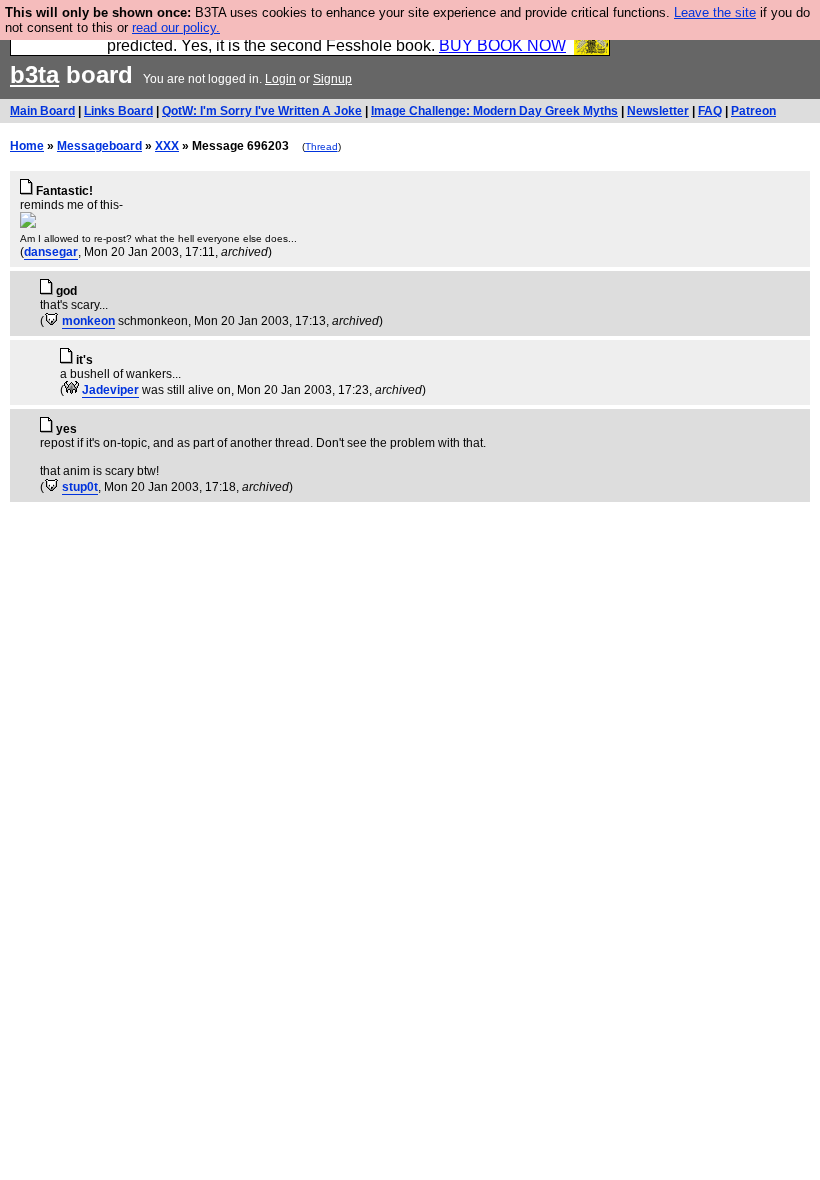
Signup (332, 79)
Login (280, 79)
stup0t (80, 487)
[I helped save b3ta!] (51, 321)
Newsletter (658, 111)
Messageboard (99, 146)
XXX (167, 146)
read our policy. (176, 27)
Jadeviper (110, 390)
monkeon (88, 321)
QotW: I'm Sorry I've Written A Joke (262, 111)
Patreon (753, 111)
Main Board (42, 111)
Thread (321, 146)
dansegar (51, 252)
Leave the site (715, 12)
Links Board (118, 111)
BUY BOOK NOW (502, 45)
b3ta (34, 74)
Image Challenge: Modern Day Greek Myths (494, 111)
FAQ (710, 111)
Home (27, 146)
